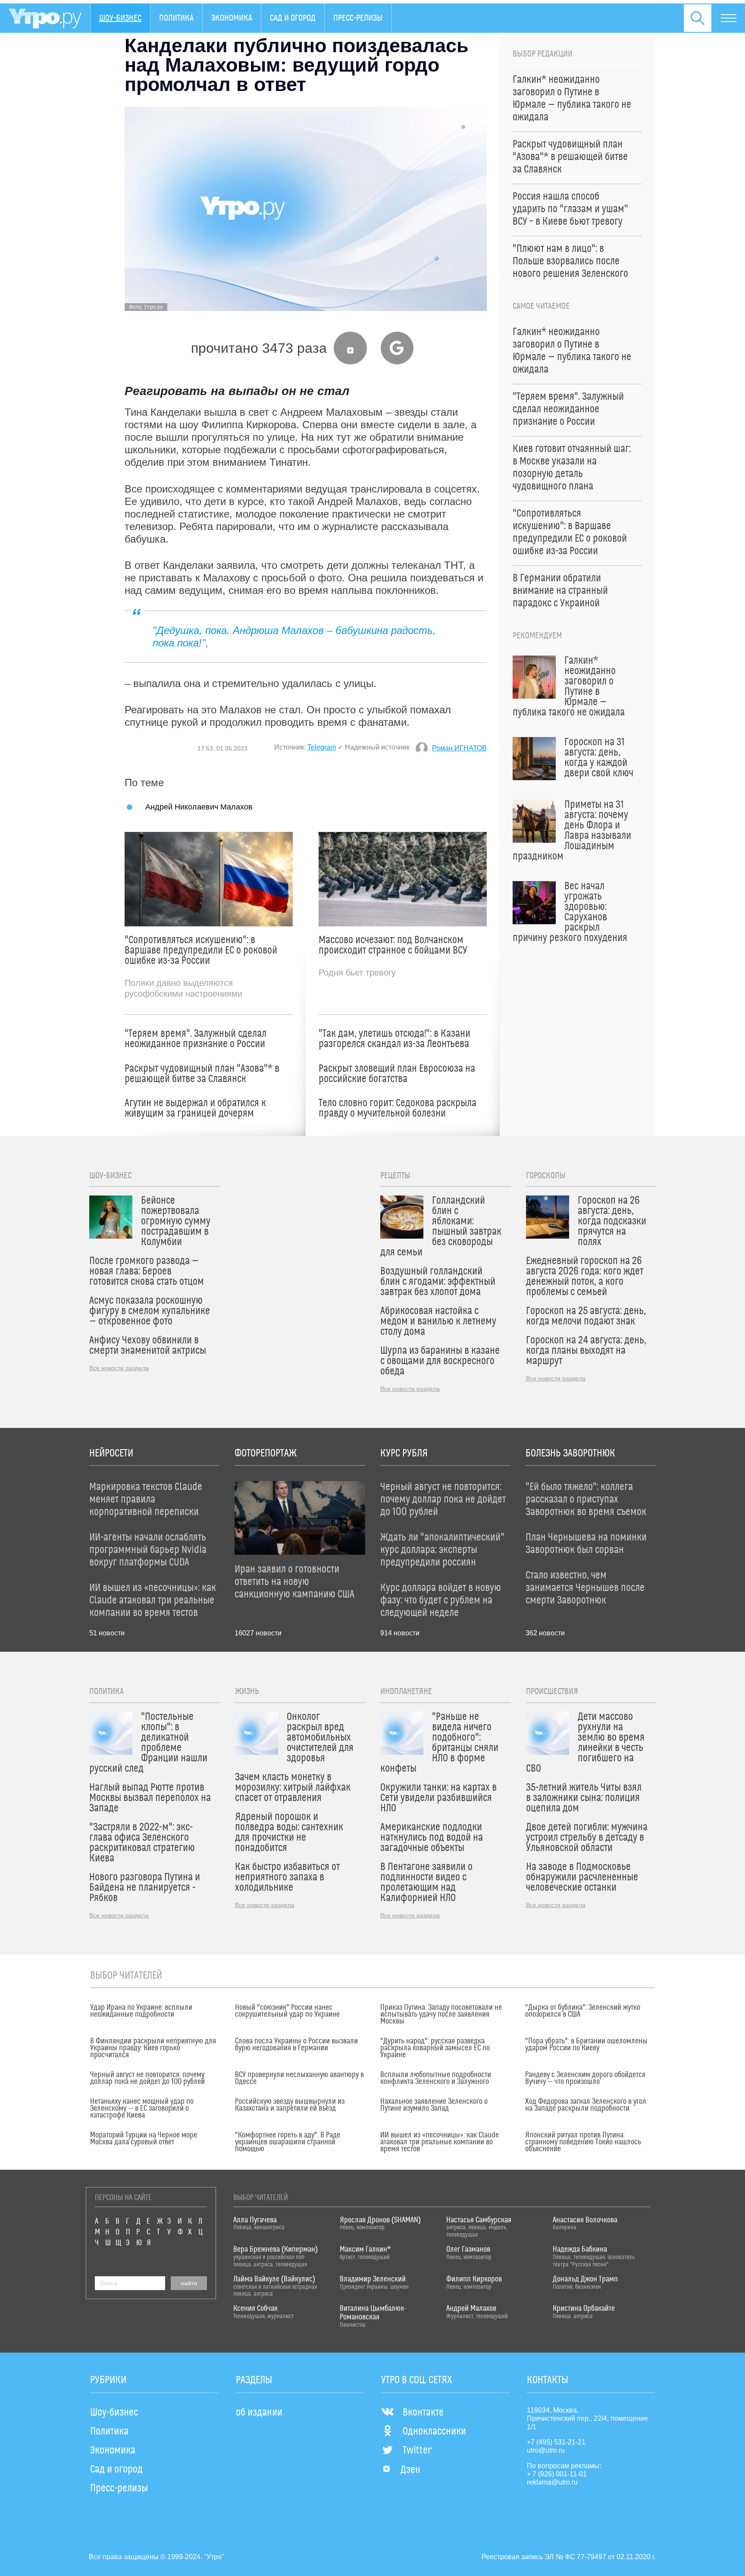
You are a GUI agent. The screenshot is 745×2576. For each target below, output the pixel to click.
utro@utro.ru (546, 2450)
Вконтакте (423, 2413)
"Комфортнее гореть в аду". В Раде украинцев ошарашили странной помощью (288, 2142)
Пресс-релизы (358, 18)
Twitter (417, 2450)
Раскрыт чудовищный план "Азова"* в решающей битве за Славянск (202, 1074)
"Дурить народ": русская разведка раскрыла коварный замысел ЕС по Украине (435, 2048)
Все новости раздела (119, 1368)
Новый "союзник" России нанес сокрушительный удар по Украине (287, 2011)
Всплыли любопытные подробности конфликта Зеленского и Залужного (436, 2078)
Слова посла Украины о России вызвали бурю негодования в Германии (296, 2045)
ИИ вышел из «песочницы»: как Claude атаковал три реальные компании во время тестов (440, 2142)
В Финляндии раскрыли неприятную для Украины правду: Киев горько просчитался (153, 2048)
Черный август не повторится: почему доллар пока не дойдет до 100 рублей (147, 2078)
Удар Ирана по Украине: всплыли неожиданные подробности (141, 2011)
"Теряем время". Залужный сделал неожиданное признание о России (196, 1039)
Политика (176, 18)
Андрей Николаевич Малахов (199, 807)
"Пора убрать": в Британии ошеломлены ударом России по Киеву (586, 2045)
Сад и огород (293, 18)
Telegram (322, 747)
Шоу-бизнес (120, 18)
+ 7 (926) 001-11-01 (557, 2474)
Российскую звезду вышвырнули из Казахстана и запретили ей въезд (290, 2105)
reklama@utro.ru (552, 2482)
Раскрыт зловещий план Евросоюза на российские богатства (397, 1074)
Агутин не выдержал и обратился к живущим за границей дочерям (195, 1108)
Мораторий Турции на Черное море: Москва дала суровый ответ (144, 2139)
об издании (259, 2413)
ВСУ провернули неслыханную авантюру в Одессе (299, 2078)
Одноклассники (434, 2432)
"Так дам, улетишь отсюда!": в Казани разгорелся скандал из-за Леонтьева (394, 1039)
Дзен (410, 2470)
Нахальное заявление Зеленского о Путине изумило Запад (434, 2105)
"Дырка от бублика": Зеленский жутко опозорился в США (583, 2011)
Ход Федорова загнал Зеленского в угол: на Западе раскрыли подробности (586, 2105)
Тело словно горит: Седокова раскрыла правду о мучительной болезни (398, 1108)
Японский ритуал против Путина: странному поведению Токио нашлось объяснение (583, 2142)
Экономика (232, 18)
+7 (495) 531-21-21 (556, 2442)
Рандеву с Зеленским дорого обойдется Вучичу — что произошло (585, 2078)
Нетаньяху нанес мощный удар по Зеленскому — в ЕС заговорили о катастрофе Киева (142, 2108)
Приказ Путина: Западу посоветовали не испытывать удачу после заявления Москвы (441, 2014)
